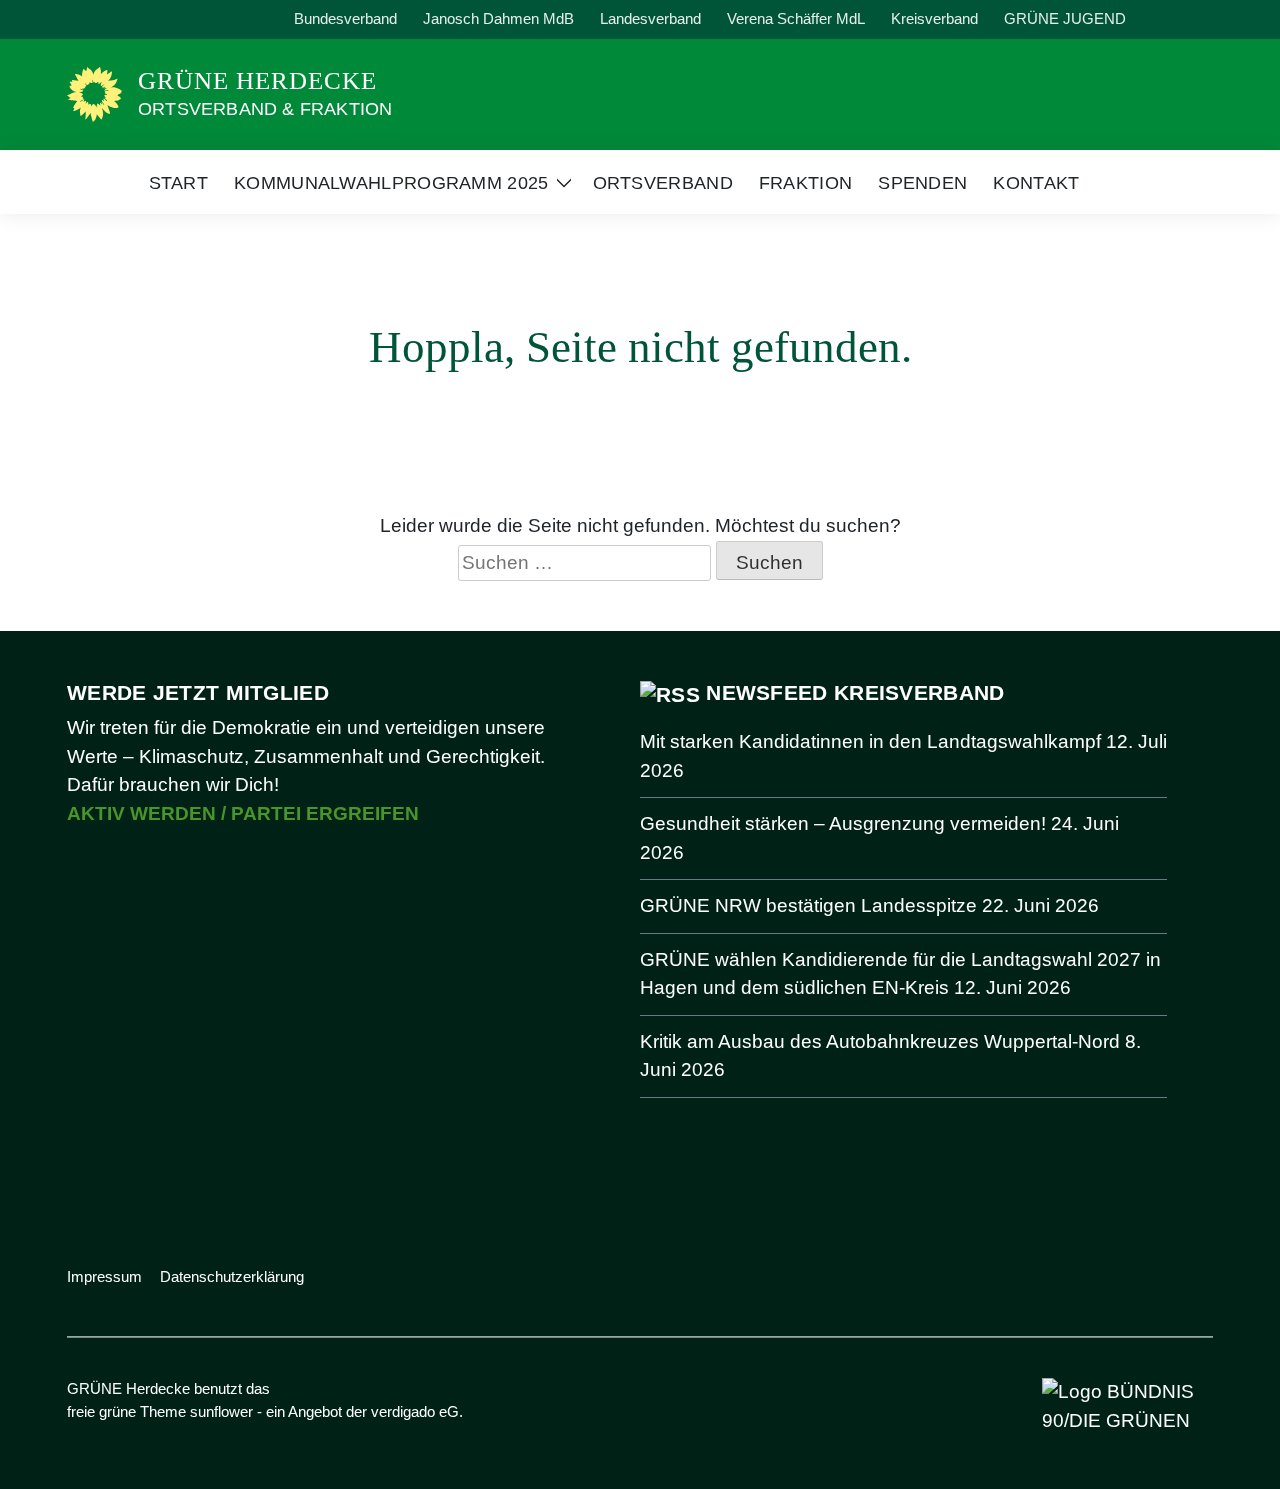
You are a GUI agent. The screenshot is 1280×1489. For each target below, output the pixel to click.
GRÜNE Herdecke (257, 80)
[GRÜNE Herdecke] (94, 92)
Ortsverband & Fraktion (265, 109)
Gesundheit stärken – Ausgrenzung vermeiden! (843, 823)
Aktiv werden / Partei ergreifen (243, 813)
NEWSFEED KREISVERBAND (855, 692)
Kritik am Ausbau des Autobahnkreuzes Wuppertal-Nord (880, 1041)
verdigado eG (415, 1411)
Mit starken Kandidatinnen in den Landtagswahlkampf (870, 741)
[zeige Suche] (1179, 19)
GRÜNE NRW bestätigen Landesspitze (808, 905)
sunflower (221, 1411)
